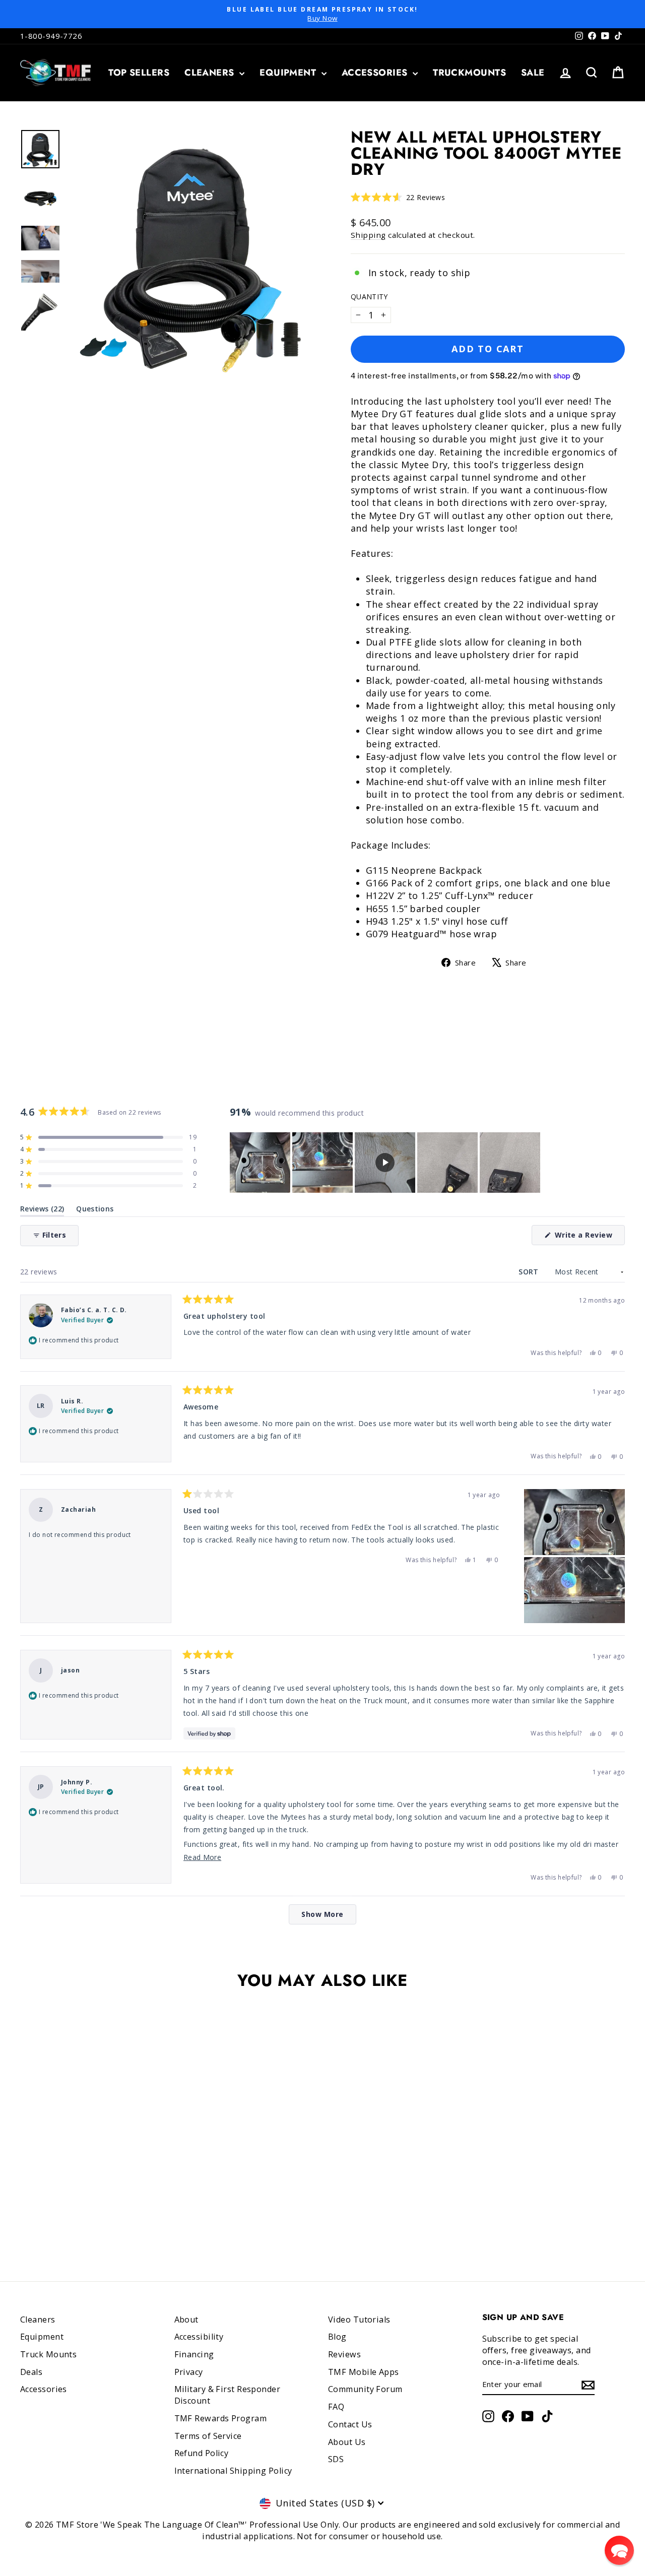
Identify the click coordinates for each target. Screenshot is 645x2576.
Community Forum (365, 2389)
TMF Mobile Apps (364, 2372)
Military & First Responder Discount (228, 2395)
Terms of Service (208, 2436)
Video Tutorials (359, 2320)
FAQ (336, 2407)
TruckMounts (469, 73)
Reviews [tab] (42, 1211)
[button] (398, 197)
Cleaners (211, 73)
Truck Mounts (48, 2354)
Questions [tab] (95, 1211)
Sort (530, 1272)
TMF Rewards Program (221, 2418)
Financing (194, 2354)
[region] (386, 1163)
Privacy (189, 2372)
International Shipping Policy (233, 2471)
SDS (336, 2459)
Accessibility (199, 2337)
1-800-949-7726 (51, 36)
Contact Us (350, 2424)
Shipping (368, 235)
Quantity (369, 297)
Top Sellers (139, 73)
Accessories (376, 73)
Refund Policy (202, 2453)
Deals (31, 2372)
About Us (347, 2442)
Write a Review (589, 1237)
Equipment (289, 73)
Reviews (344, 2354)
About (186, 2320)
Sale (533, 73)
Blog (337, 2337)
